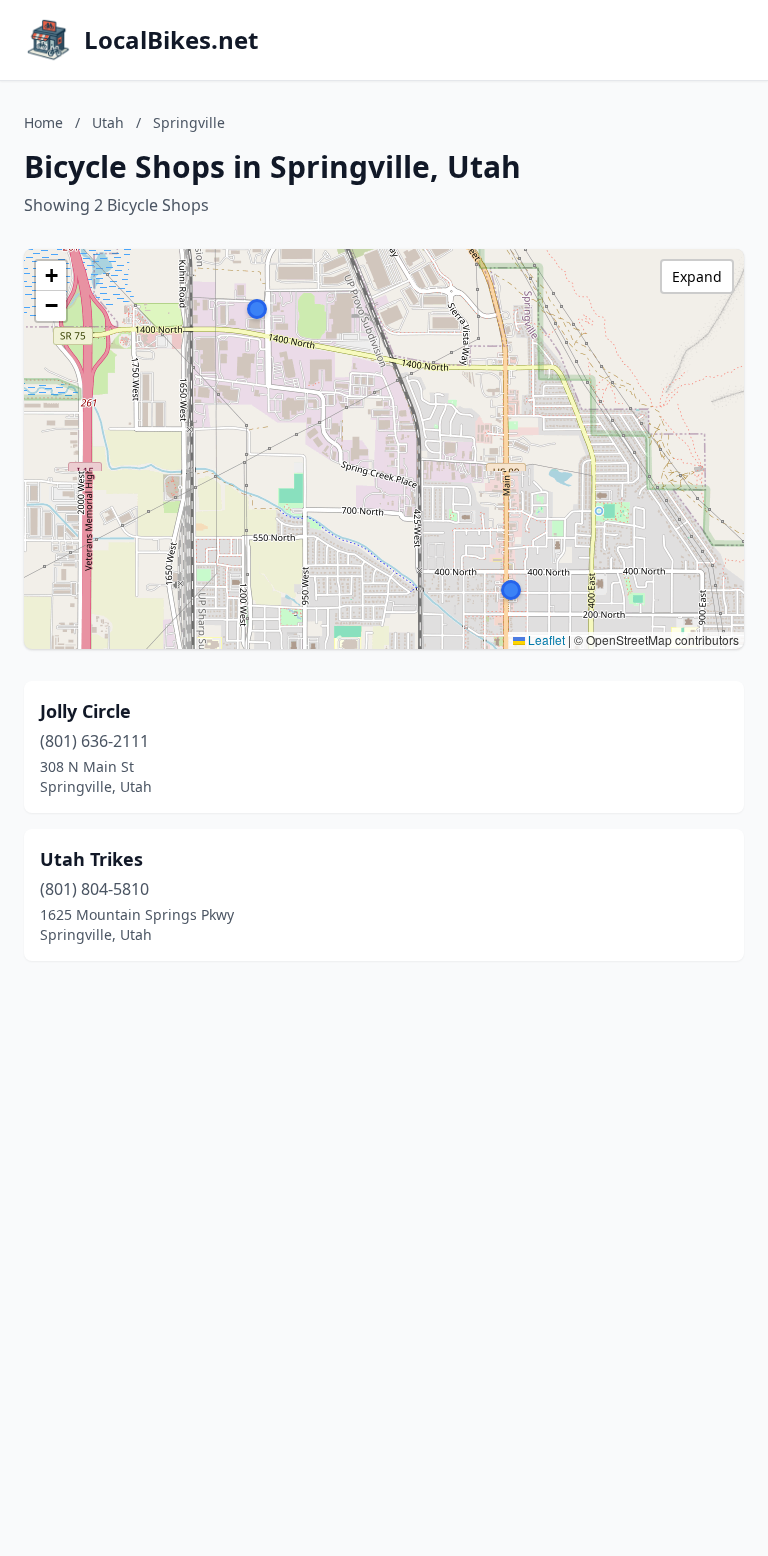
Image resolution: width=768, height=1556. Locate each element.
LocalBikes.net (171, 40)
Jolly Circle (85, 711)
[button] (511, 590)
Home (43, 122)
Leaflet (545, 639)
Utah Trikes (91, 859)
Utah (108, 122)
